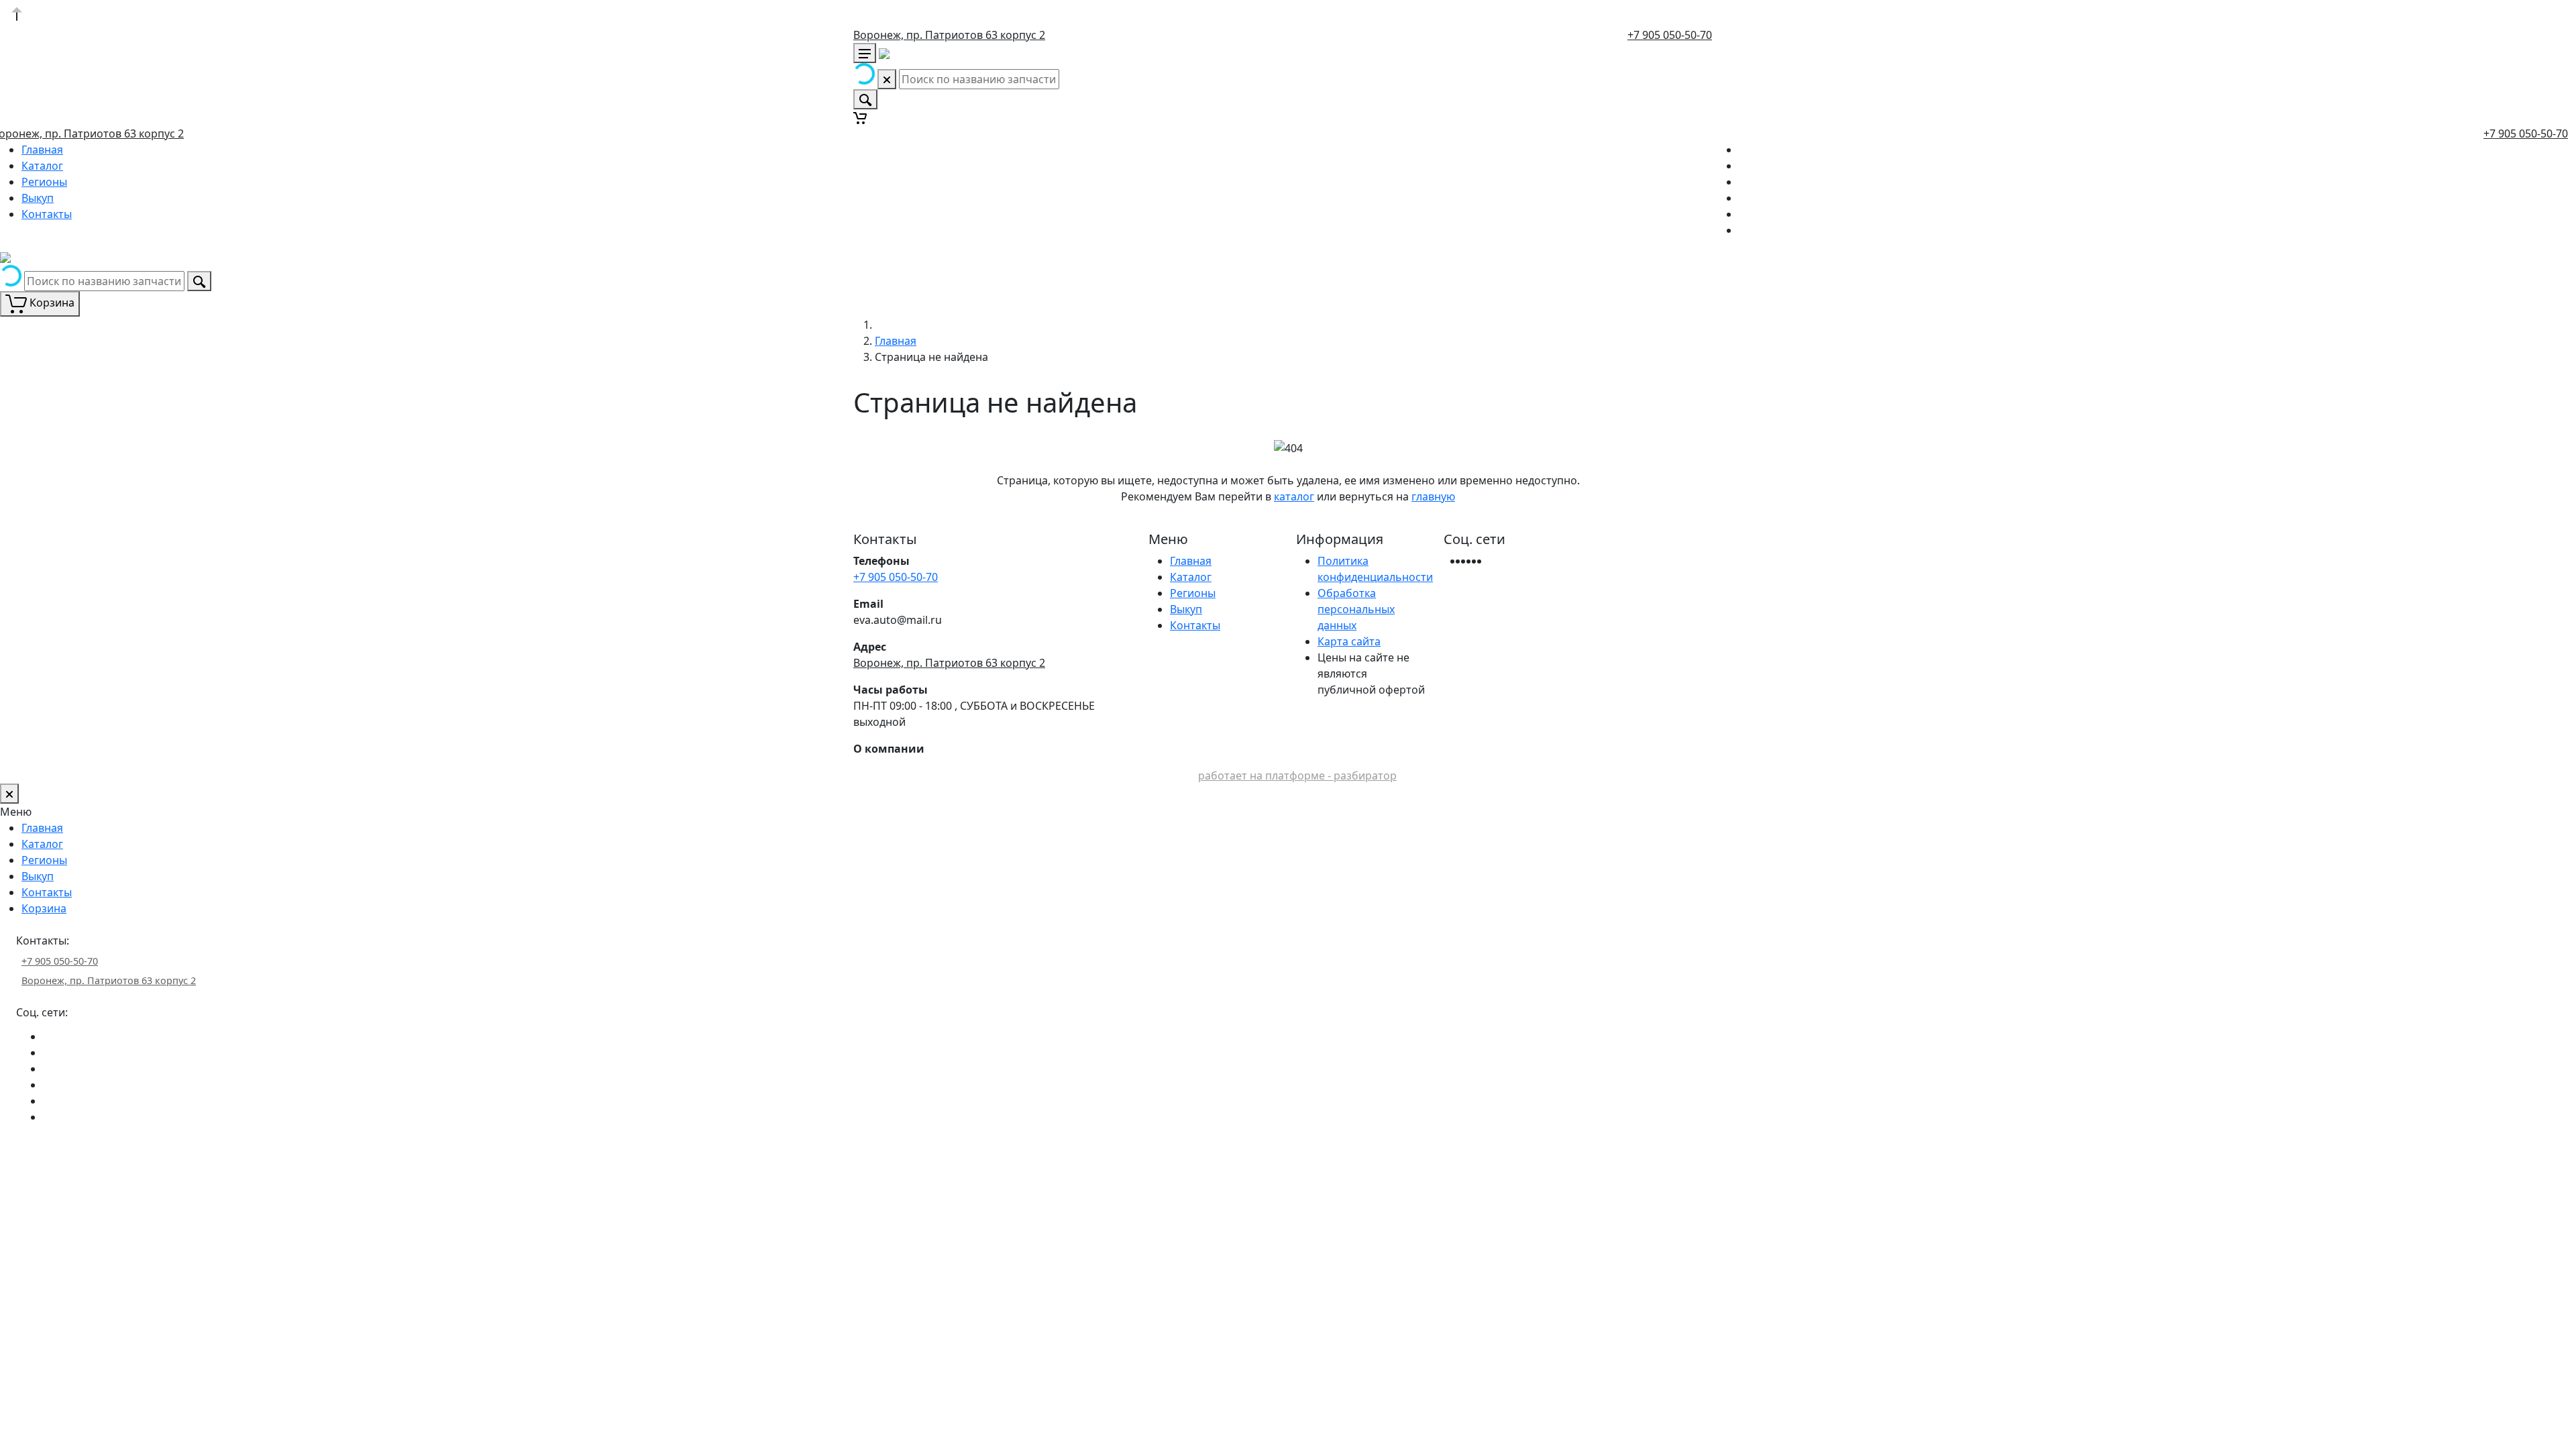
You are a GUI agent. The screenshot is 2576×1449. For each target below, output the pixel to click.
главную (1433, 496)
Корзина (44, 908)
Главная (42, 150)
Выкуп (38, 198)
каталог (1294, 496)
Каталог (42, 166)
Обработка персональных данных (1356, 609)
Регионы (44, 182)
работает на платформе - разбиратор (1297, 775)
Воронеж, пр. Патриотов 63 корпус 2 (949, 35)
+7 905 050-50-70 (1670, 35)
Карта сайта (1349, 641)
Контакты (47, 214)
